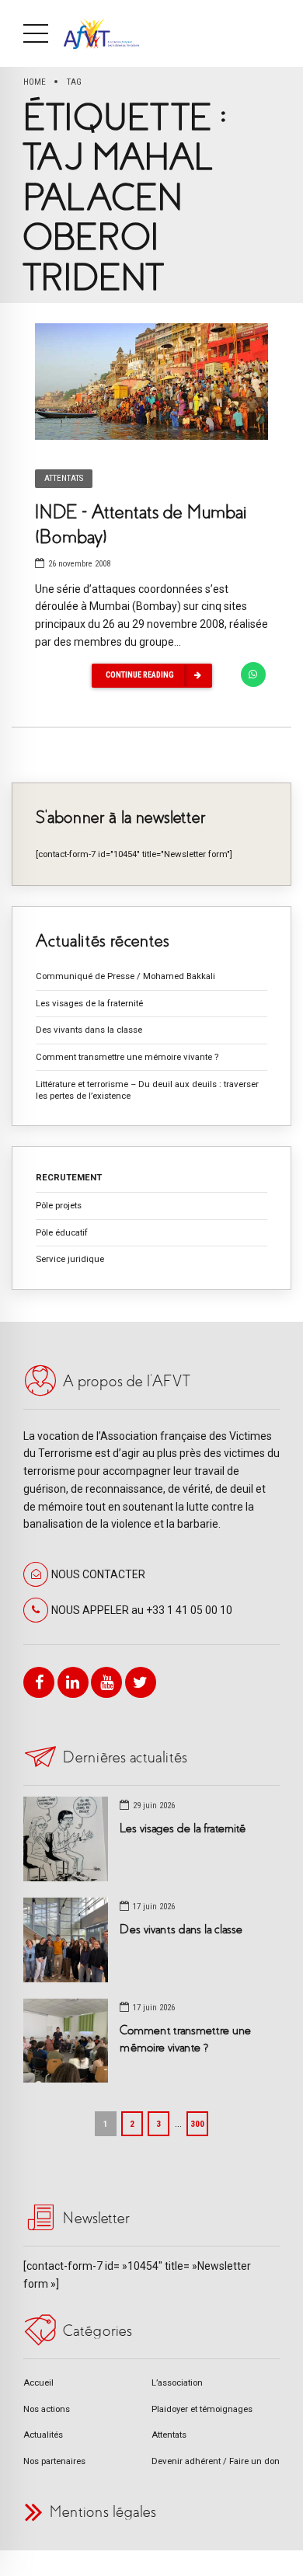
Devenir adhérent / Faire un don (216, 2461)
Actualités (43, 2435)
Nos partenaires (54, 2461)
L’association (177, 2383)
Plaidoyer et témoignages (202, 2409)
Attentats (64, 478)
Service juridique (70, 1259)
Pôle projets (59, 1205)
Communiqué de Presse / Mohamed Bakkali (125, 976)
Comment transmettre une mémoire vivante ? (127, 1057)
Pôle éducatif (62, 1232)
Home (35, 82)
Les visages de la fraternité (89, 1003)
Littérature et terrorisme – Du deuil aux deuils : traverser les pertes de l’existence (147, 1090)
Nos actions (47, 2409)
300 (197, 2124)
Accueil (38, 2383)
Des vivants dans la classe (89, 1030)
